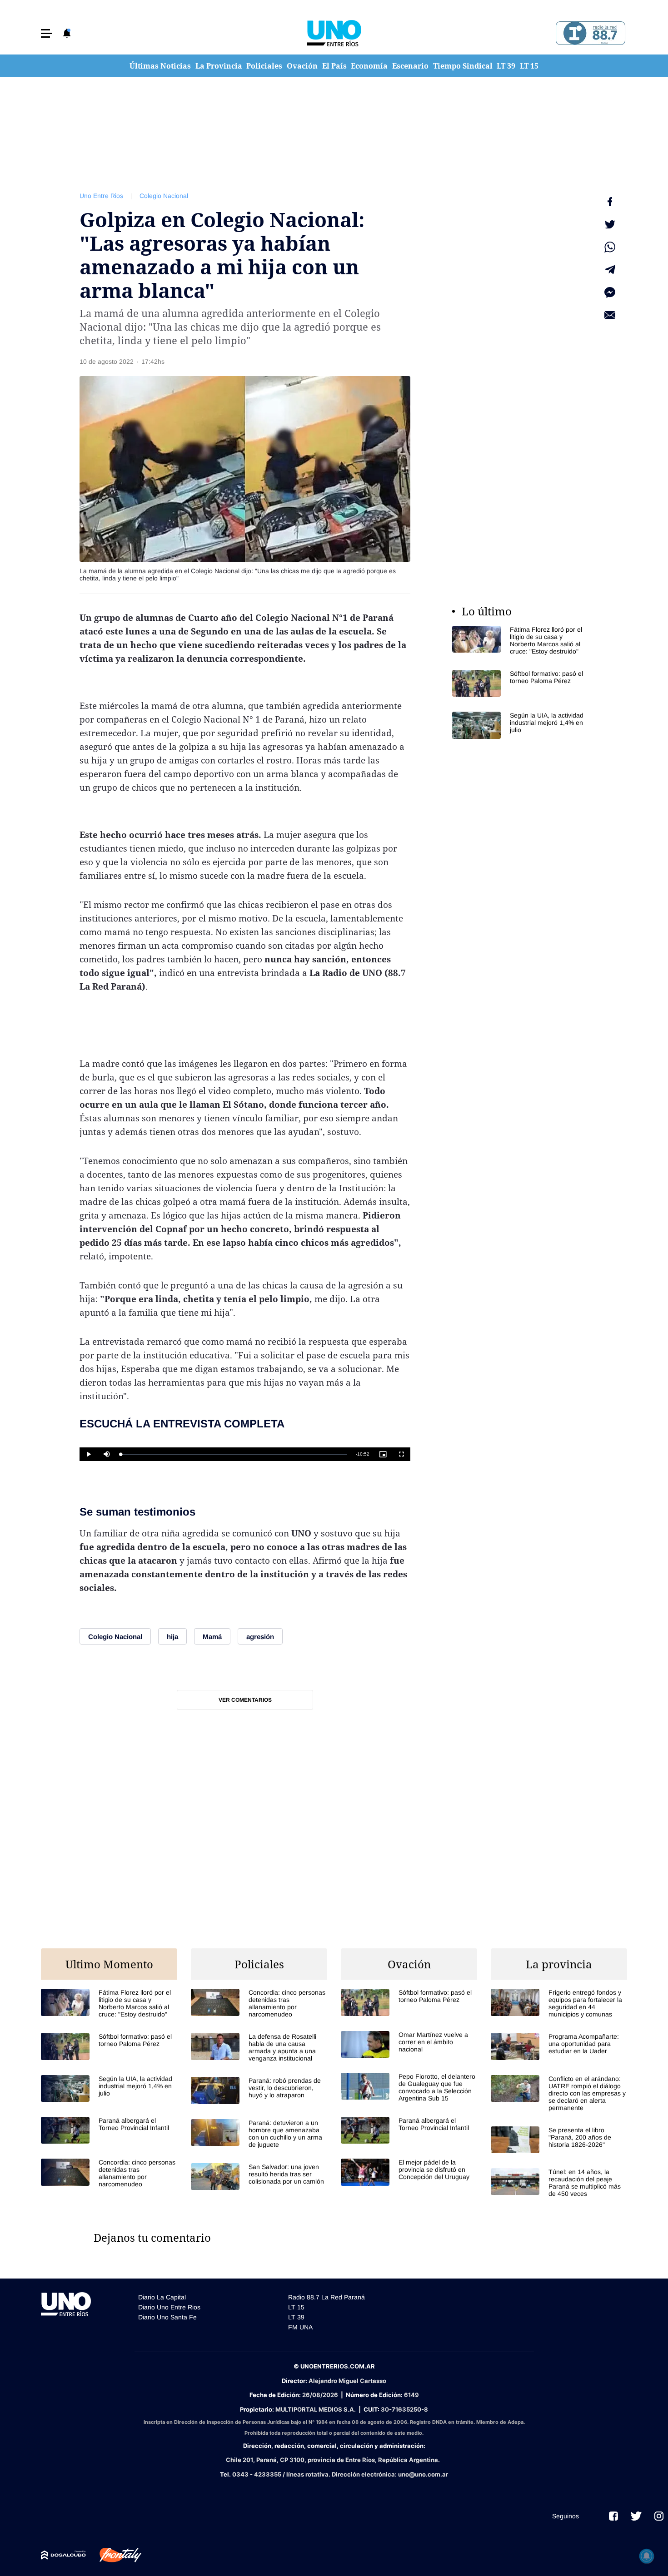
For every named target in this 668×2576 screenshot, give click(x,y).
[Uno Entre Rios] (334, 33)
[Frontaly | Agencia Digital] (114, 2555)
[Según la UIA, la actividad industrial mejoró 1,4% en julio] (520, 725)
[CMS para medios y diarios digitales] (63, 2555)
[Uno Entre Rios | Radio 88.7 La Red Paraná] (589, 33)
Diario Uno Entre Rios (169, 2307)
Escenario (410, 66)
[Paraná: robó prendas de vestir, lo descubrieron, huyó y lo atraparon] (259, 2090)
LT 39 (506, 66)
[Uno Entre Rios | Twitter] (636, 2516)
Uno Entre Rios (101, 196)
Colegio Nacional (164, 196)
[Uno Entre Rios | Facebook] (613, 2516)
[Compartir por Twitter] (610, 224)
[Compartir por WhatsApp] (610, 247)
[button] (46, 33)
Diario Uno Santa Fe (167, 2317)
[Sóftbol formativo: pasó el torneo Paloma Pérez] (520, 683)
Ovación (302, 66)
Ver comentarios (245, 1700)
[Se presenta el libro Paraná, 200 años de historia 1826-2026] (559, 2140)
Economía (369, 66)
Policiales (264, 66)
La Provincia (219, 66)
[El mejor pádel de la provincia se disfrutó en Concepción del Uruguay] (409, 2172)
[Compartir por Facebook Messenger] (610, 292)
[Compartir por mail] (610, 315)
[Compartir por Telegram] (610, 270)
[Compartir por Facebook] (610, 202)
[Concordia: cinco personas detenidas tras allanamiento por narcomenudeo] (109, 2173)
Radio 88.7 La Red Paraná (327, 2297)
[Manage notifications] (647, 2556)
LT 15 (529, 66)
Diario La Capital (162, 2297)
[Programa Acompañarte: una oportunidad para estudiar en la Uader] (559, 2046)
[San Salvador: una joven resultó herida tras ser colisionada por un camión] (259, 2177)
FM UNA (300, 2327)
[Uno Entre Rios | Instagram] (659, 2516)
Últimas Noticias (160, 66)
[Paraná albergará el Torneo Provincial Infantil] (109, 2130)
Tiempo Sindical (463, 66)
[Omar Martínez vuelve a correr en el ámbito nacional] (409, 2044)
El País (334, 66)
